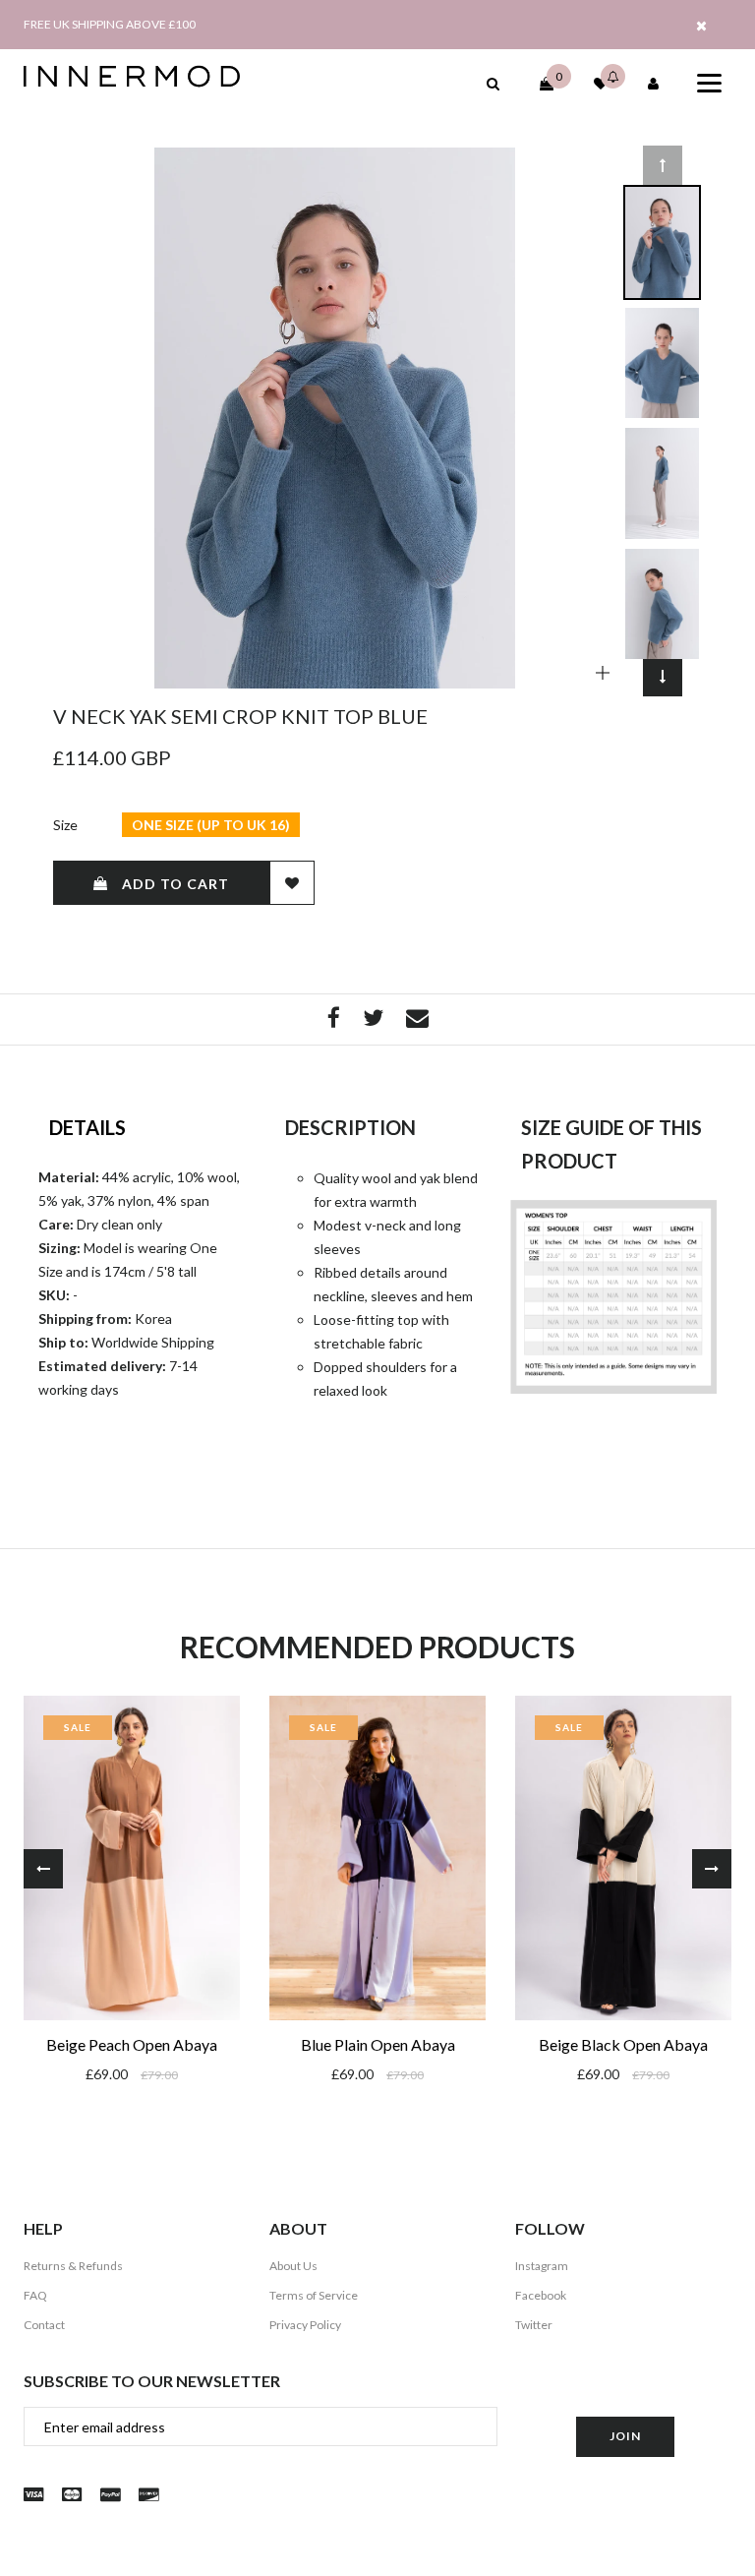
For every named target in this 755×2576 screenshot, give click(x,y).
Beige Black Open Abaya (623, 2044)
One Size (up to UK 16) (211, 825)
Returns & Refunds (73, 2266)
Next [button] (663, 677)
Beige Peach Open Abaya (132, 2044)
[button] (493, 83)
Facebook (541, 2295)
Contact (44, 2325)
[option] (335, 418)
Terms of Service (314, 2295)
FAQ (35, 2295)
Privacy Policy (305, 2325)
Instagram (542, 2266)
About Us (293, 2266)
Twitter (534, 2325)
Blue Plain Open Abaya (378, 2044)
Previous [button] (663, 165)
